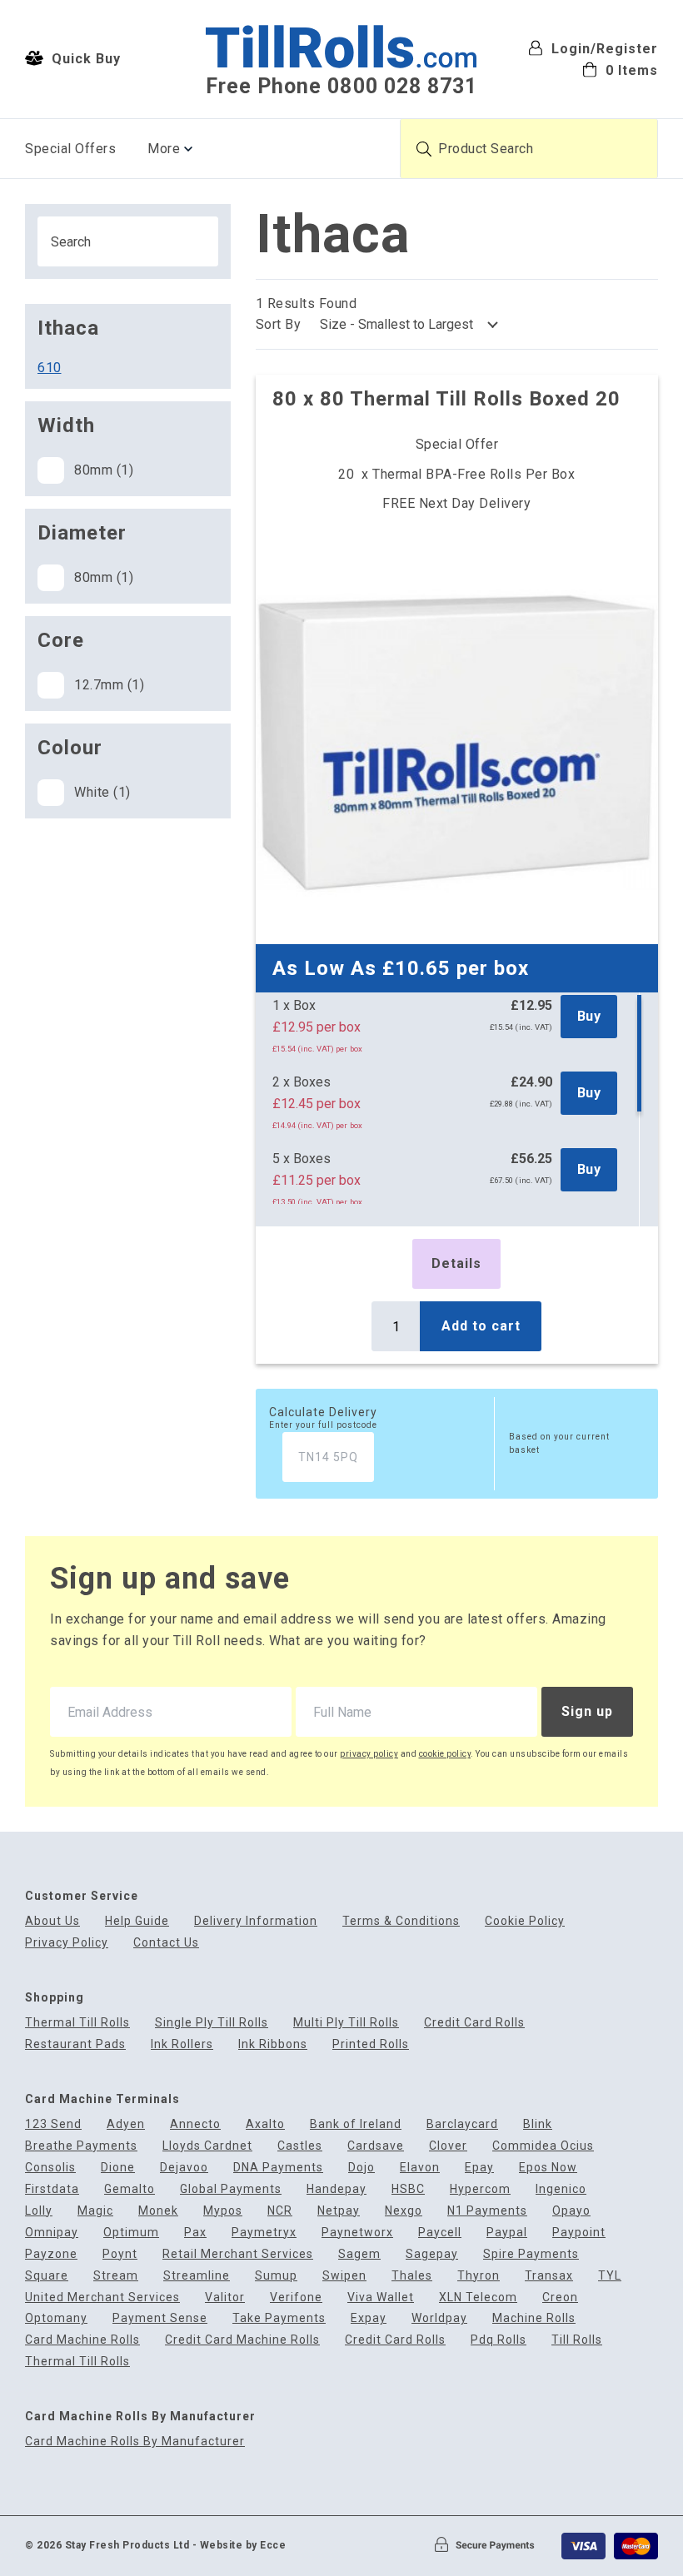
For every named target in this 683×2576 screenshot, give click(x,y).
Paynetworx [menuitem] (357, 2233)
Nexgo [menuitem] (404, 2211)
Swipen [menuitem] (344, 2276)
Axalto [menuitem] (265, 2124)
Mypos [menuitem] (223, 2211)
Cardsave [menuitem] (376, 2146)
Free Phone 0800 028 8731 (341, 86)
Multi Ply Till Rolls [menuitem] (346, 2023)
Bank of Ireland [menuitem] (356, 2124)
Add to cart (481, 1326)
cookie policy (445, 1754)
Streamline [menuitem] (197, 2276)
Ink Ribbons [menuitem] (273, 2044)
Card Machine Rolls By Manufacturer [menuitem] (135, 2442)
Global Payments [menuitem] (231, 2189)
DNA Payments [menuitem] (278, 2168)
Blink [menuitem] (538, 2124)
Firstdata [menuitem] (52, 2189)
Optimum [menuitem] (131, 2233)
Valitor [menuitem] (225, 2298)
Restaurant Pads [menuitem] (75, 2044)
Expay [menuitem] (369, 2318)
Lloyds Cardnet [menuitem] (207, 2146)
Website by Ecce (243, 2545)
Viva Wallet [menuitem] (381, 2298)
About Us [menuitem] (52, 1921)
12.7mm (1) (109, 685)
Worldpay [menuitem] (439, 2318)
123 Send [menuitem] (53, 2124)
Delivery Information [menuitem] (256, 1921)
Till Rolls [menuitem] (577, 2340)
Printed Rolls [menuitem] (371, 2044)
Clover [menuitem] (448, 2146)
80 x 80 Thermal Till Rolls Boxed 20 (446, 399)
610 (50, 368)
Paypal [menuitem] (507, 2233)
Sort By (279, 324)
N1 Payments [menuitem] (487, 2211)
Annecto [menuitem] (195, 2124)
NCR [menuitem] (280, 2211)
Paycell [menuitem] (440, 2233)
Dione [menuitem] (118, 2168)
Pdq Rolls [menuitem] (499, 2340)
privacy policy (369, 1754)
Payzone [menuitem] (51, 2254)
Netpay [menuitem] (339, 2211)
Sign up (587, 1711)
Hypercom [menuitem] (480, 2189)
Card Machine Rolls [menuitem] (82, 2340)
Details (456, 1263)
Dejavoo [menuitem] (184, 2168)
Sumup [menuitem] (276, 2276)
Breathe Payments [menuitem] (81, 2146)
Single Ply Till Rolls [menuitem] (212, 2023)
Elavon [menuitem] (420, 2168)
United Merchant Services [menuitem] (102, 2298)
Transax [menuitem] (549, 2276)
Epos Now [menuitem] (548, 2168)
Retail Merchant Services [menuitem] (238, 2254)
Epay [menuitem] (479, 2168)
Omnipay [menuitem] (52, 2233)
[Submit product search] (424, 149)
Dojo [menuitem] (361, 2168)
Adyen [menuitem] (126, 2124)
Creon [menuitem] (560, 2298)
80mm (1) (104, 470)
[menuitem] (593, 70)
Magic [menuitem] (95, 2211)
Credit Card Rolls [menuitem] (474, 2023)
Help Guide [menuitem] (137, 1921)
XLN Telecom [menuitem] (478, 2298)
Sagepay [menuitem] (432, 2254)
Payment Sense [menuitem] (160, 2318)
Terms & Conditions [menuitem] (401, 1921)
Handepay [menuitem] (337, 2189)
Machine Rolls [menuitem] (534, 2318)
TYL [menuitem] (610, 2276)
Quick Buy (84, 59)
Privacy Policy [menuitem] (67, 1943)
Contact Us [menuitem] (166, 1943)
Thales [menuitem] (412, 2276)
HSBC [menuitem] (408, 2189)
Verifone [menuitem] (296, 2298)
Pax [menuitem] (195, 2233)
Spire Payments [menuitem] (531, 2254)
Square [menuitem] (47, 2276)
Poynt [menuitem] (120, 2254)
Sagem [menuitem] (359, 2254)
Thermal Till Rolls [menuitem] (77, 2023)
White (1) (102, 792)
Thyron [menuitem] (479, 2276)
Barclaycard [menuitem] (462, 2124)
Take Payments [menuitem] (279, 2318)
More (164, 149)
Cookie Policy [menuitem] (525, 1921)
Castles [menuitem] (300, 2146)
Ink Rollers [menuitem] (182, 2044)
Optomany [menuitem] (56, 2318)
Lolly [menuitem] (39, 2211)
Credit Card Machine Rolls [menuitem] (242, 2340)
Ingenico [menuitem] (561, 2189)
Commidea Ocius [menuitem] (543, 2146)
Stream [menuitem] (116, 2276)
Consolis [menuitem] (50, 2168)
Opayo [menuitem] (571, 2211)
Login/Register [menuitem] (603, 49)
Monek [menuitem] (158, 2211)
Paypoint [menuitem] (579, 2233)
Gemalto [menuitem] (130, 2189)
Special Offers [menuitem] (70, 149)
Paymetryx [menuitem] (264, 2233)
